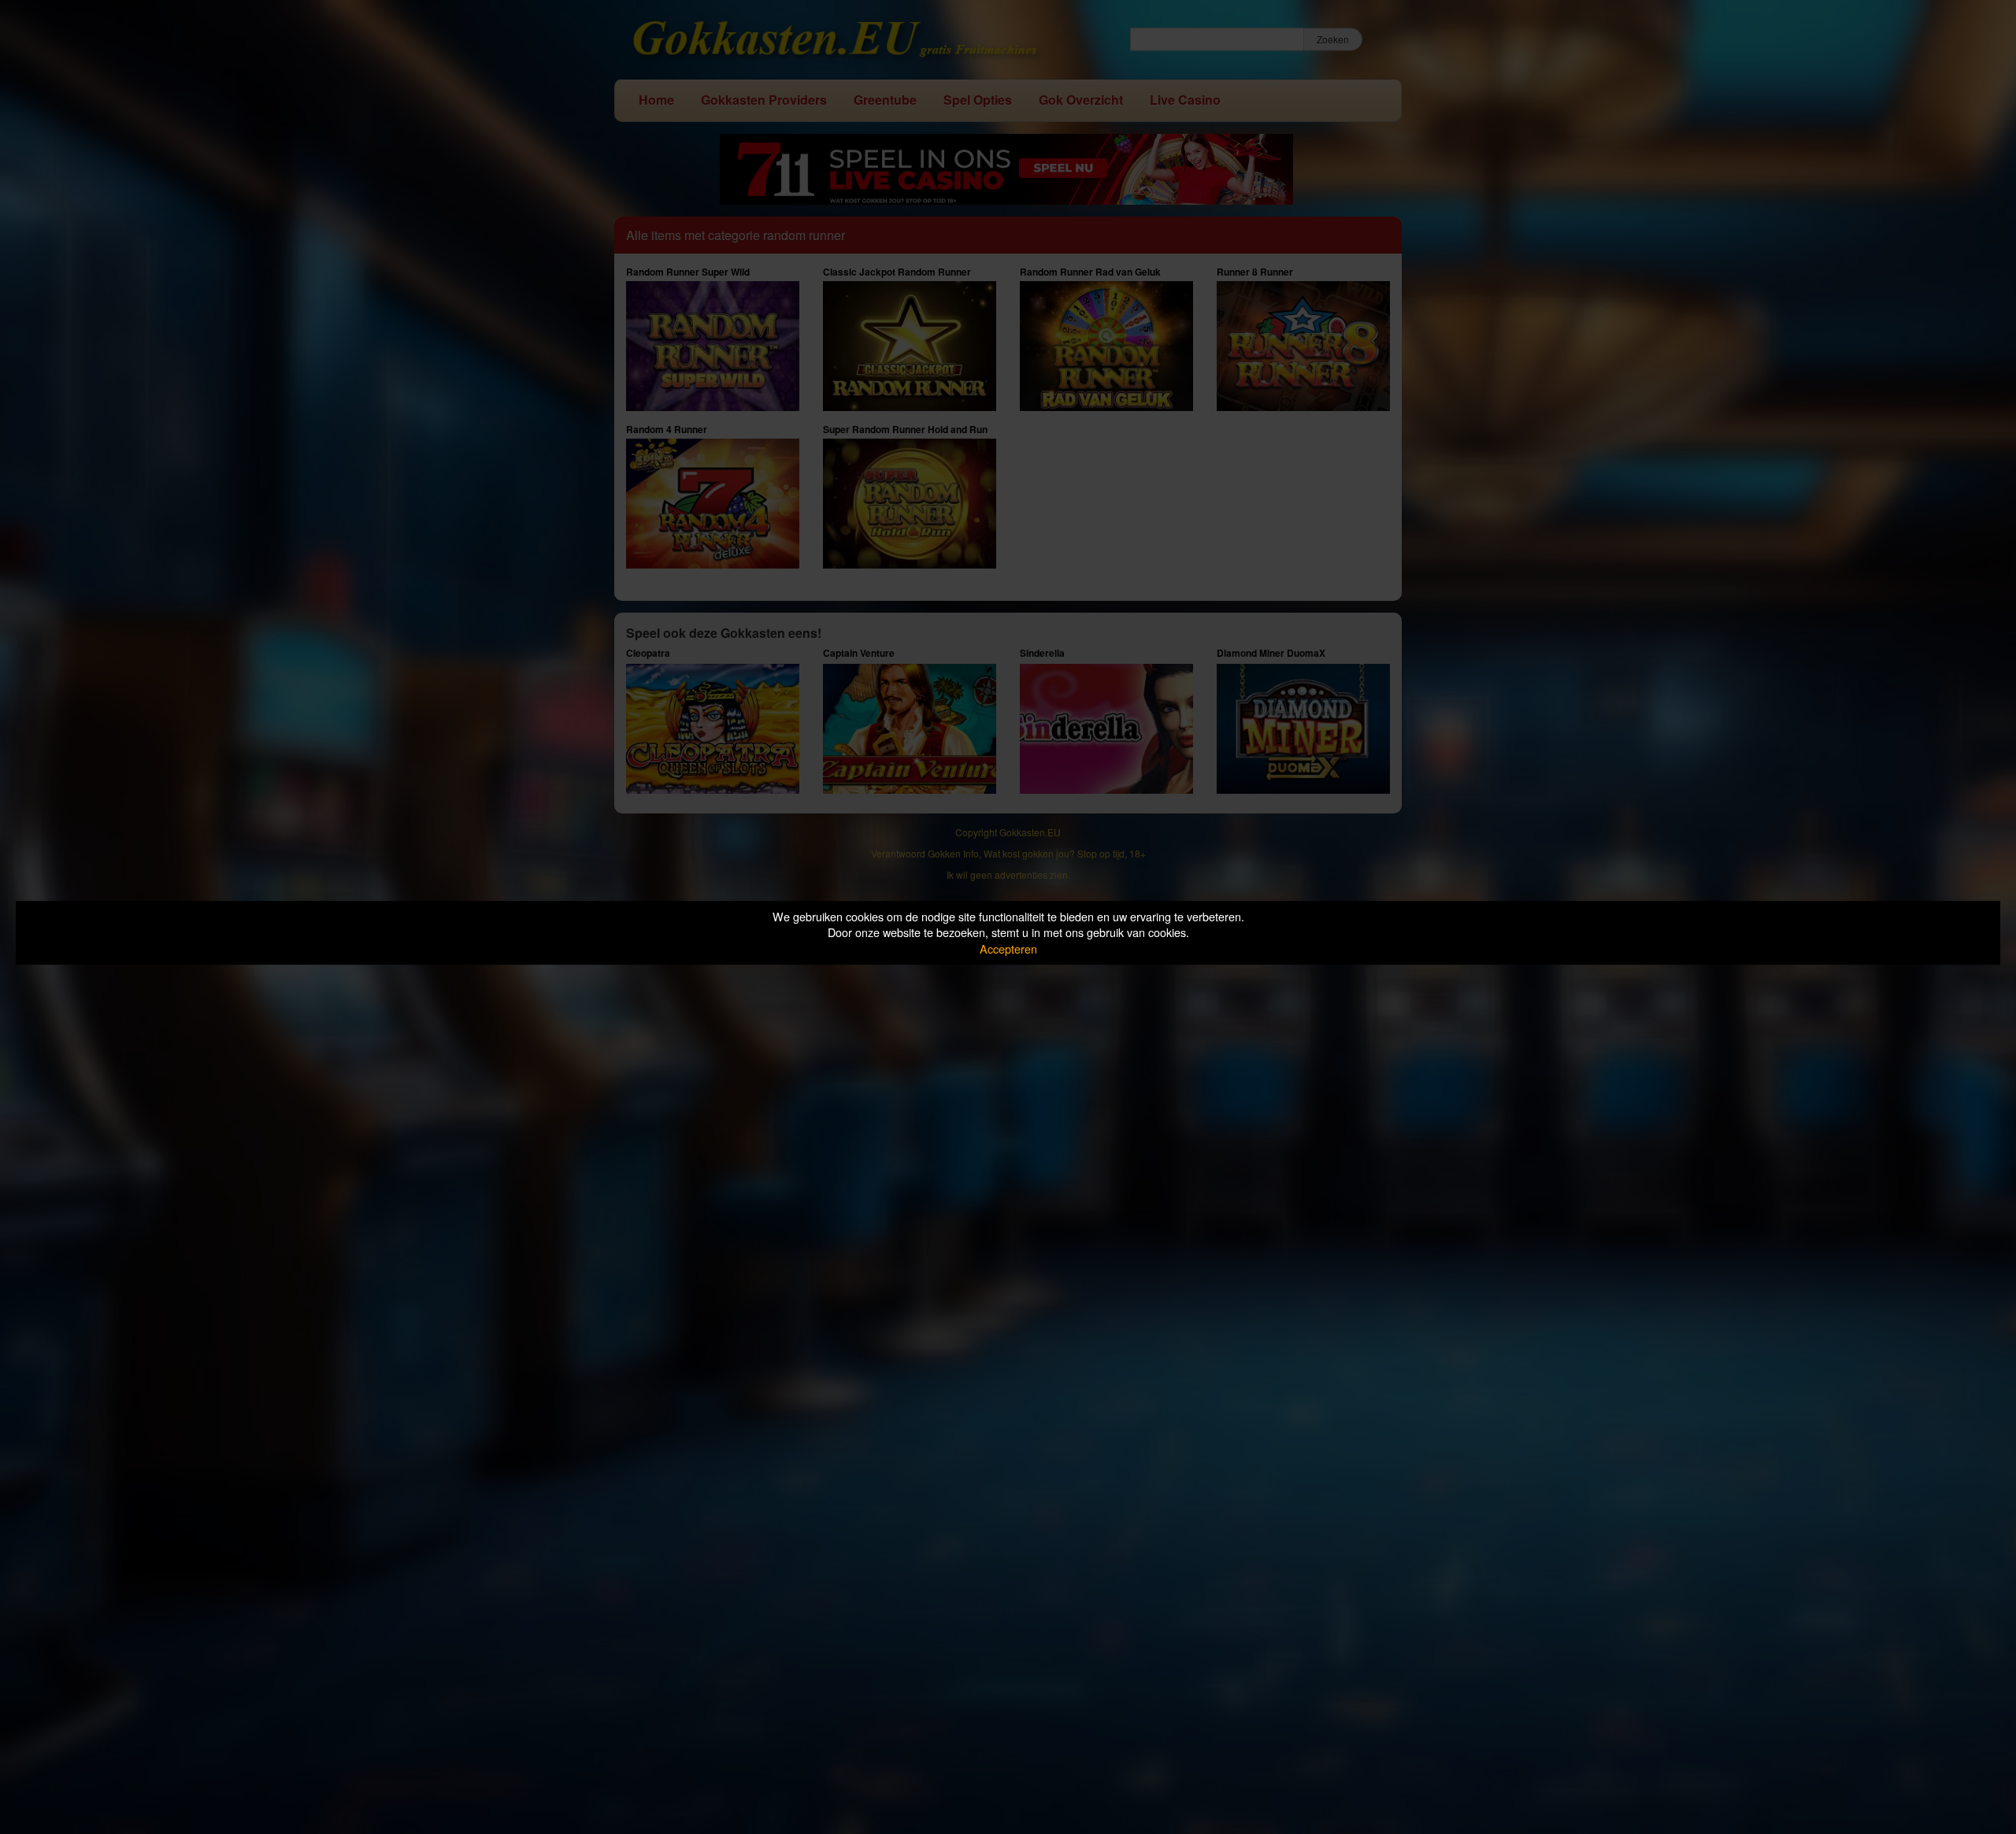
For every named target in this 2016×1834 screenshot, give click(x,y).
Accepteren (1008, 948)
